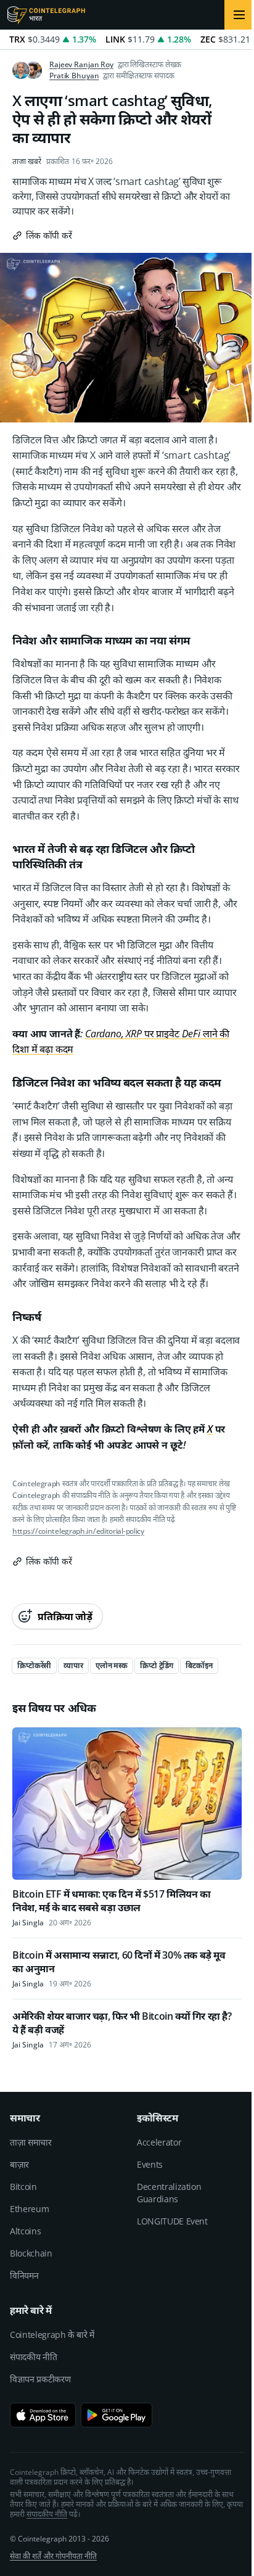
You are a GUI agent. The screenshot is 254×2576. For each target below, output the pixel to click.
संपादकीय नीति (33, 2357)
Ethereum (29, 2209)
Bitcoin (23, 2187)
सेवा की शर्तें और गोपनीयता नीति (53, 2556)
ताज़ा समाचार (31, 2142)
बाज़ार (19, 2164)
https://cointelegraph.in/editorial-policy (78, 1531)
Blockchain (31, 2253)
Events (150, 2164)
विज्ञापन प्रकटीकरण (40, 2379)
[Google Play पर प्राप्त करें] (117, 2415)
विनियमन (24, 2275)
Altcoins (25, 2231)
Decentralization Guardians (169, 2193)
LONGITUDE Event (172, 2221)
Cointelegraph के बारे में (52, 2335)
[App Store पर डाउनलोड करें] (43, 2415)
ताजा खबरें (27, 162)
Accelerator (159, 2142)
